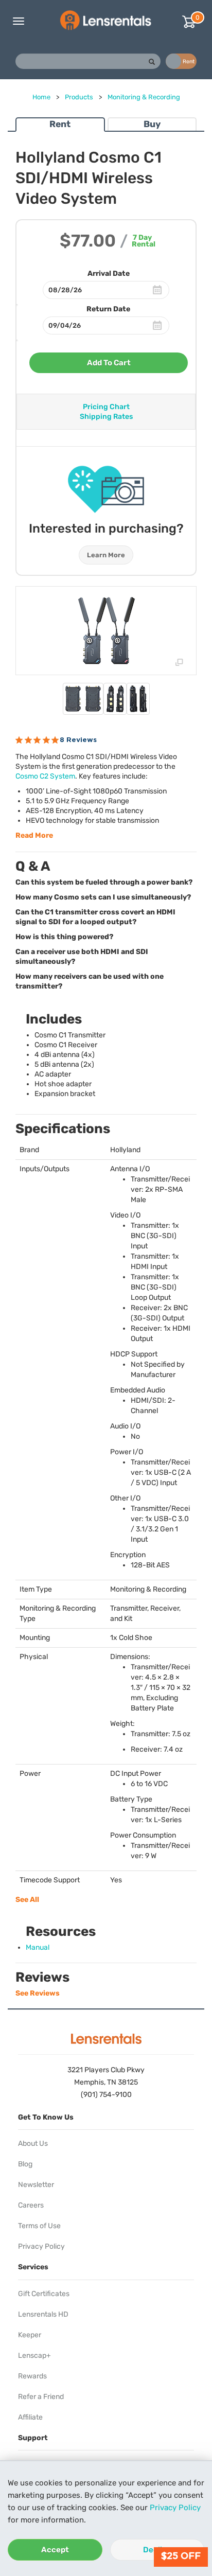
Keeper (30, 2335)
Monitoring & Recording (144, 97)
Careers (31, 2205)
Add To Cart (109, 363)
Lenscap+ (34, 2356)
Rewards (32, 2376)
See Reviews (38, 1993)
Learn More (106, 555)
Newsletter (36, 2185)
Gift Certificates (44, 2294)
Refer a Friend (41, 2397)
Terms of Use (39, 2226)
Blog (25, 2164)
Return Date (108, 309)
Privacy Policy (175, 2508)
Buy (152, 124)
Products (79, 97)
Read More (34, 835)
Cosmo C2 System (45, 776)
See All (27, 1900)
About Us (33, 2143)
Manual (38, 1947)
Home (41, 97)
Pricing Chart (106, 407)
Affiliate (30, 2417)
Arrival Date (109, 274)
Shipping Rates (106, 417)
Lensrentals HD (43, 2314)
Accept (55, 2550)
